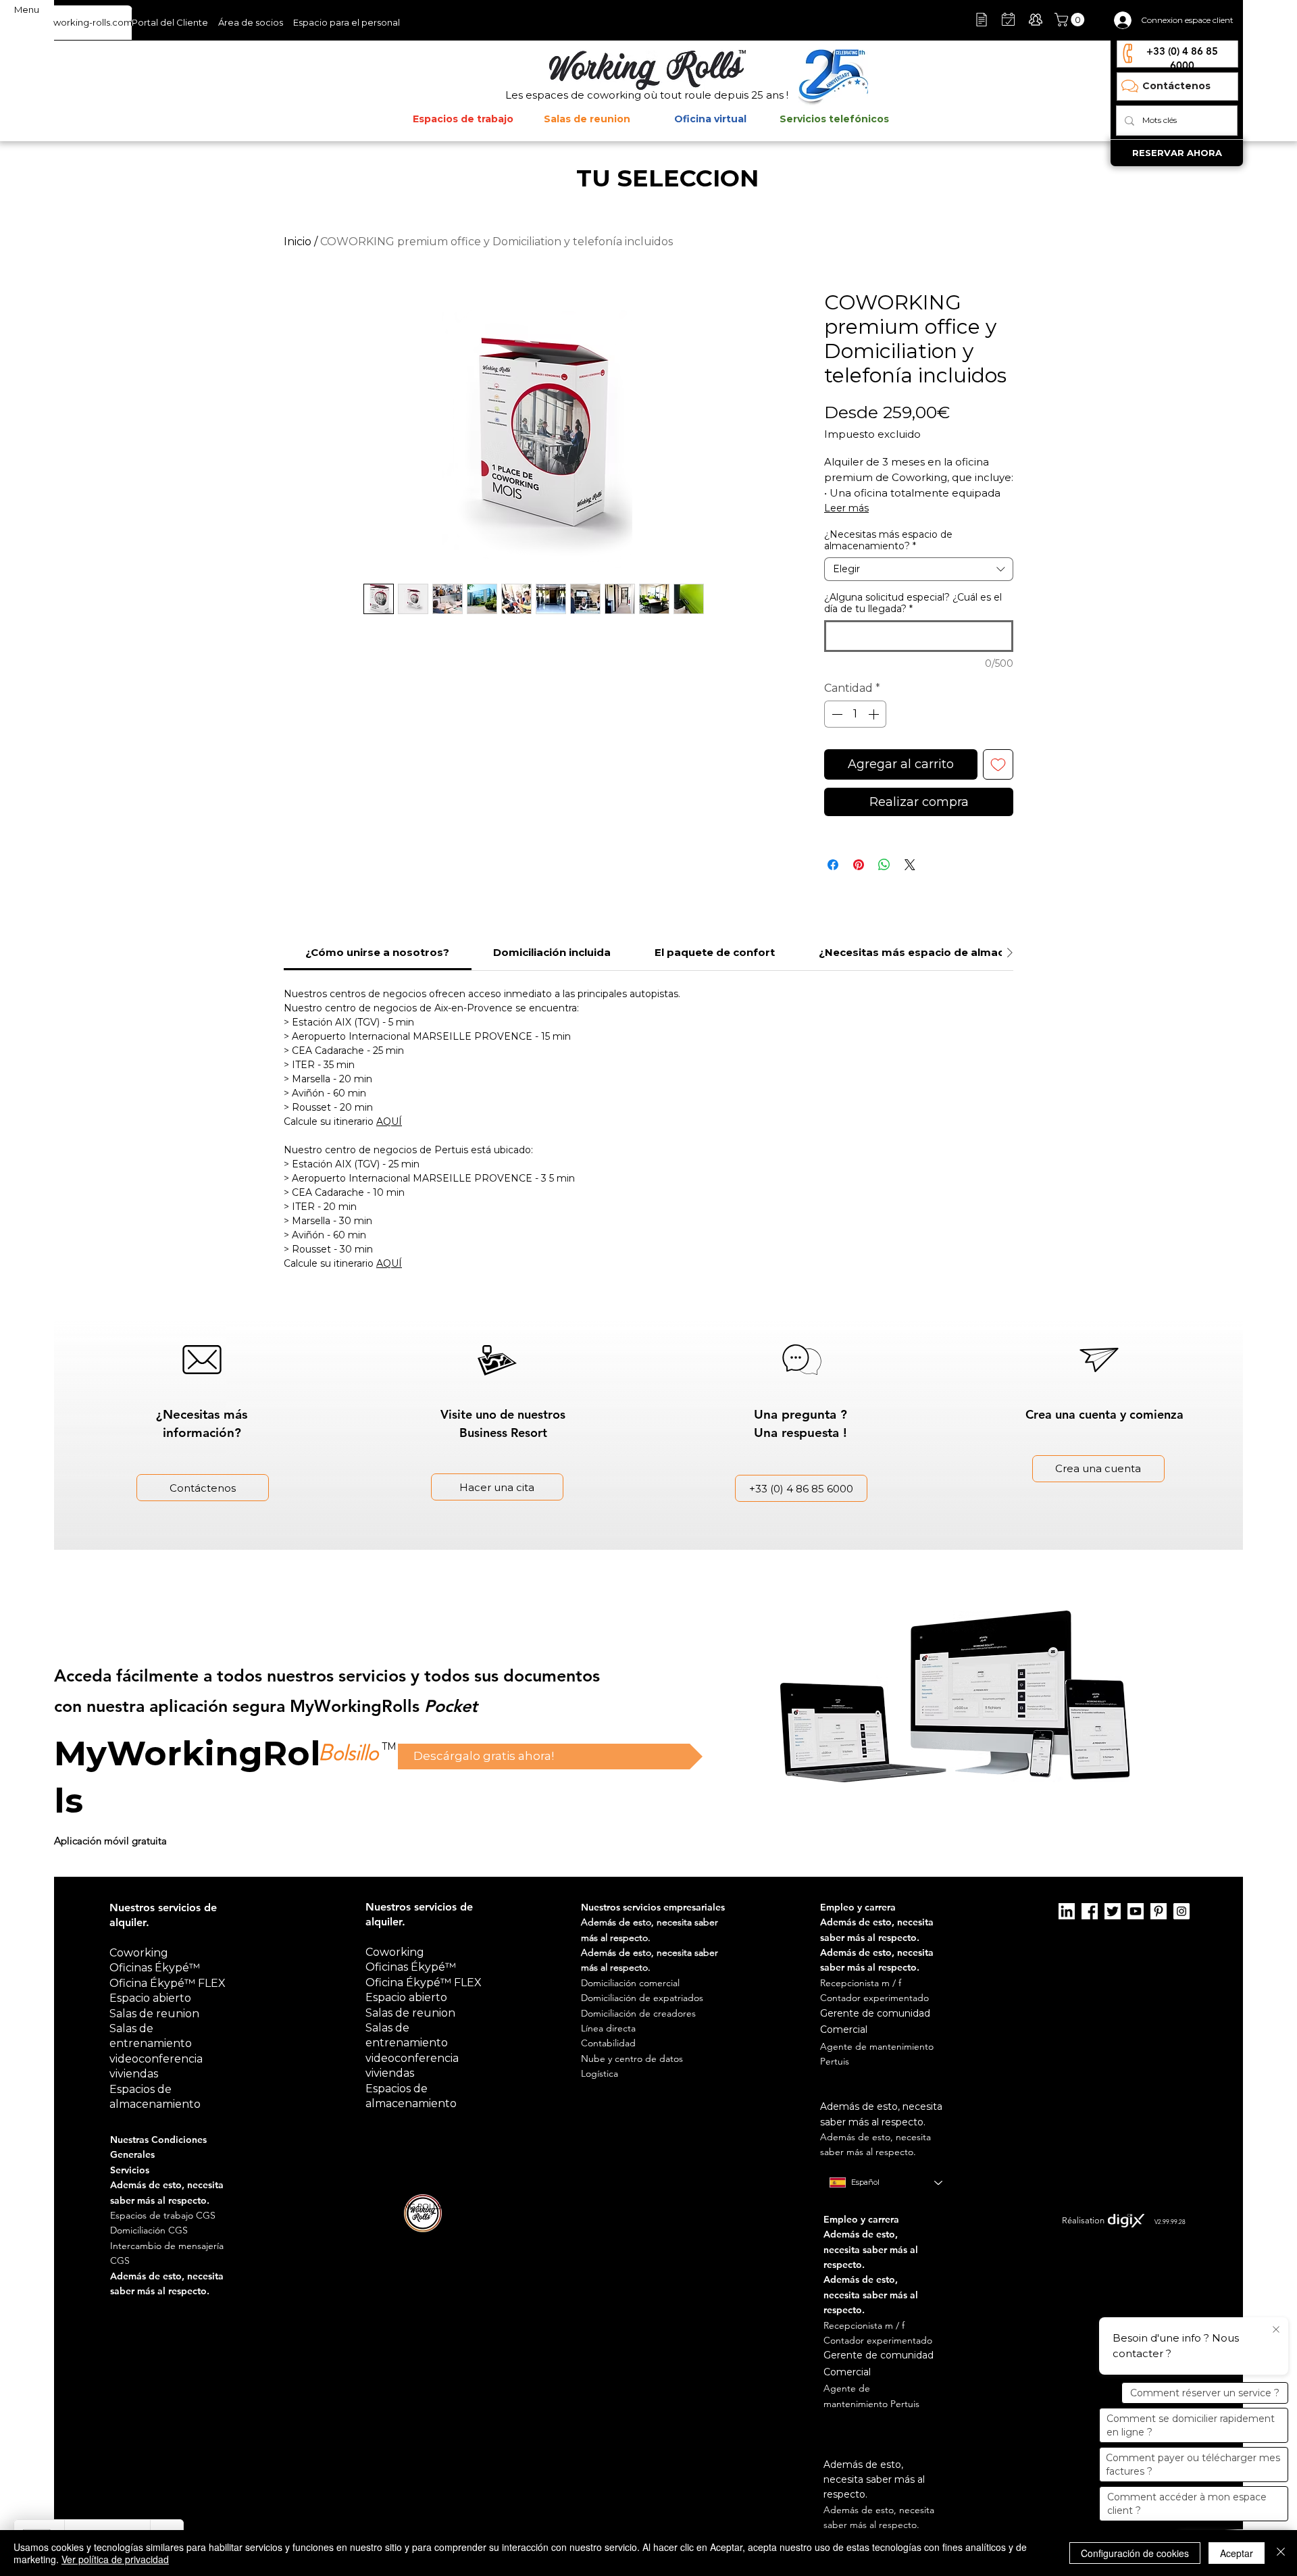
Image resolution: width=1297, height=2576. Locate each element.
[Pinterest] (1159, 1911)
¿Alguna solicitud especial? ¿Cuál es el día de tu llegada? (913, 603)
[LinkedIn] (1067, 1911)
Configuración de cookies (1135, 2553)
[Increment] (875, 714)
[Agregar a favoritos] (998, 764)
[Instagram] (1181, 1911)
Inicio (298, 242)
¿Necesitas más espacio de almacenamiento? (888, 540)
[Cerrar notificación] (1276, 2330)
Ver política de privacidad (115, 2559)
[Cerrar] (1281, 2553)
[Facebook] (1090, 1911)
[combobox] (919, 569)
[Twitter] (1113, 1911)
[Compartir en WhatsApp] (884, 865)
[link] (377, 952)
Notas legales (791, 2206)
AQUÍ (389, 1121)
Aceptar (1237, 2553)
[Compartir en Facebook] (833, 865)
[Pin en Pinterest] (859, 865)
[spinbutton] (855, 714)
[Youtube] (1136, 1911)
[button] (1071, 20)
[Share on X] (910, 865)
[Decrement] (836, 714)
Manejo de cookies (858, 2206)
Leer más (846, 508)
